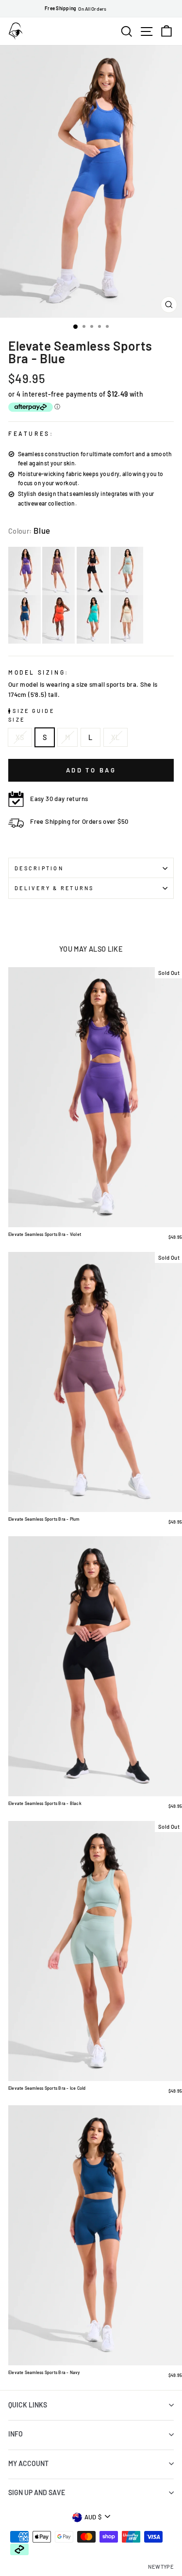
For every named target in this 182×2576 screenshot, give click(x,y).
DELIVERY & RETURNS (54, 888)
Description (39, 868)
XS (20, 737)
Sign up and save (37, 2492)
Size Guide (32, 711)
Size (17, 719)
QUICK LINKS (28, 2405)
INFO (16, 2434)
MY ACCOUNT (28, 2463)
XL (116, 737)
